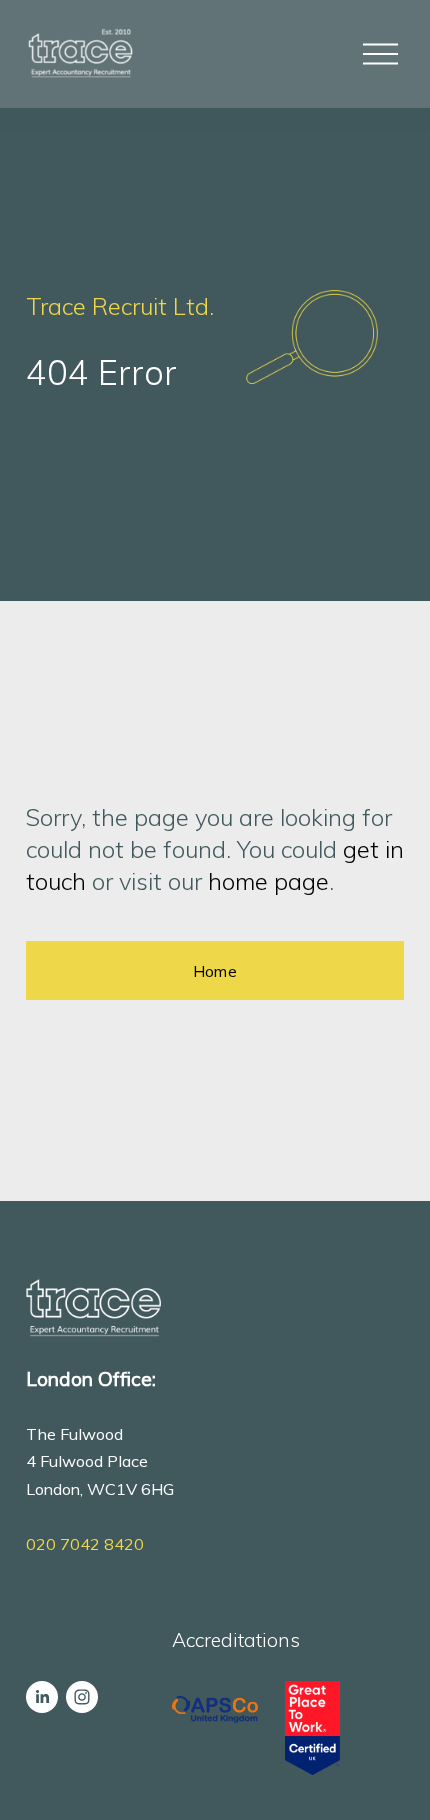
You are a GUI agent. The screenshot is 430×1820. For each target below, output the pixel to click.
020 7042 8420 (85, 1544)
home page (268, 881)
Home (215, 971)
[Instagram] (82, 1697)
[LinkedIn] (42, 1697)
